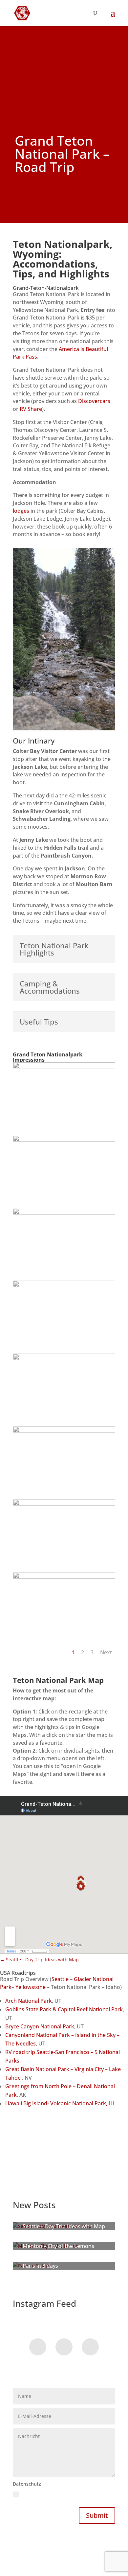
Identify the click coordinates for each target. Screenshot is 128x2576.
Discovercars (94, 401)
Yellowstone (31, 1987)
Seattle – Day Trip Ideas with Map (64, 2226)
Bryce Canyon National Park (40, 2026)
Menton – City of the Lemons (58, 2246)
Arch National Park (29, 2001)
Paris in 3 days (40, 2266)
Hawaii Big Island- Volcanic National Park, (56, 2103)
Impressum (58, 2547)
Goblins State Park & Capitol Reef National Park (64, 2009)
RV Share (31, 409)
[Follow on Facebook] (38, 2347)
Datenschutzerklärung (38, 2502)
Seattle (60, 1979)
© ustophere (27, 2547)
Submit (97, 2515)
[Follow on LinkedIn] (90, 2347)
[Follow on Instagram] (64, 2347)
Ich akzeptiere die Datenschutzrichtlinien (62, 2498)
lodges (21, 511)
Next (106, 1652)
